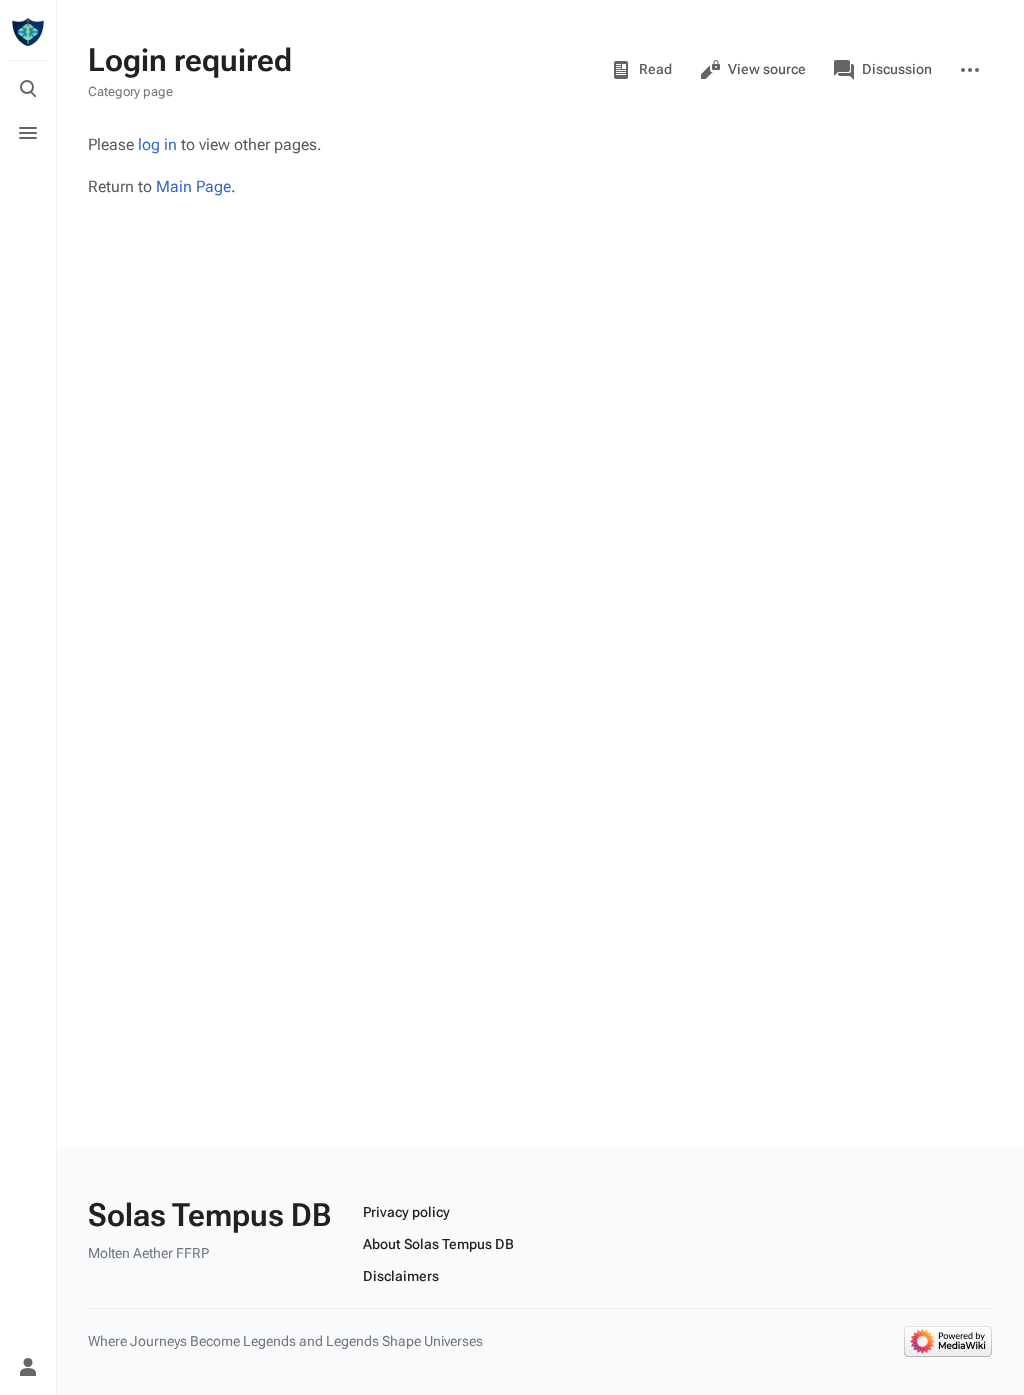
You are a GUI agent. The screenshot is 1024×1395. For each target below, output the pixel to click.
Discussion (897, 69)
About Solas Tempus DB (438, 1244)
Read (655, 69)
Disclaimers (401, 1276)
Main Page (193, 186)
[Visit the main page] (28, 32)
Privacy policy (406, 1212)
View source (767, 69)
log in (157, 144)
